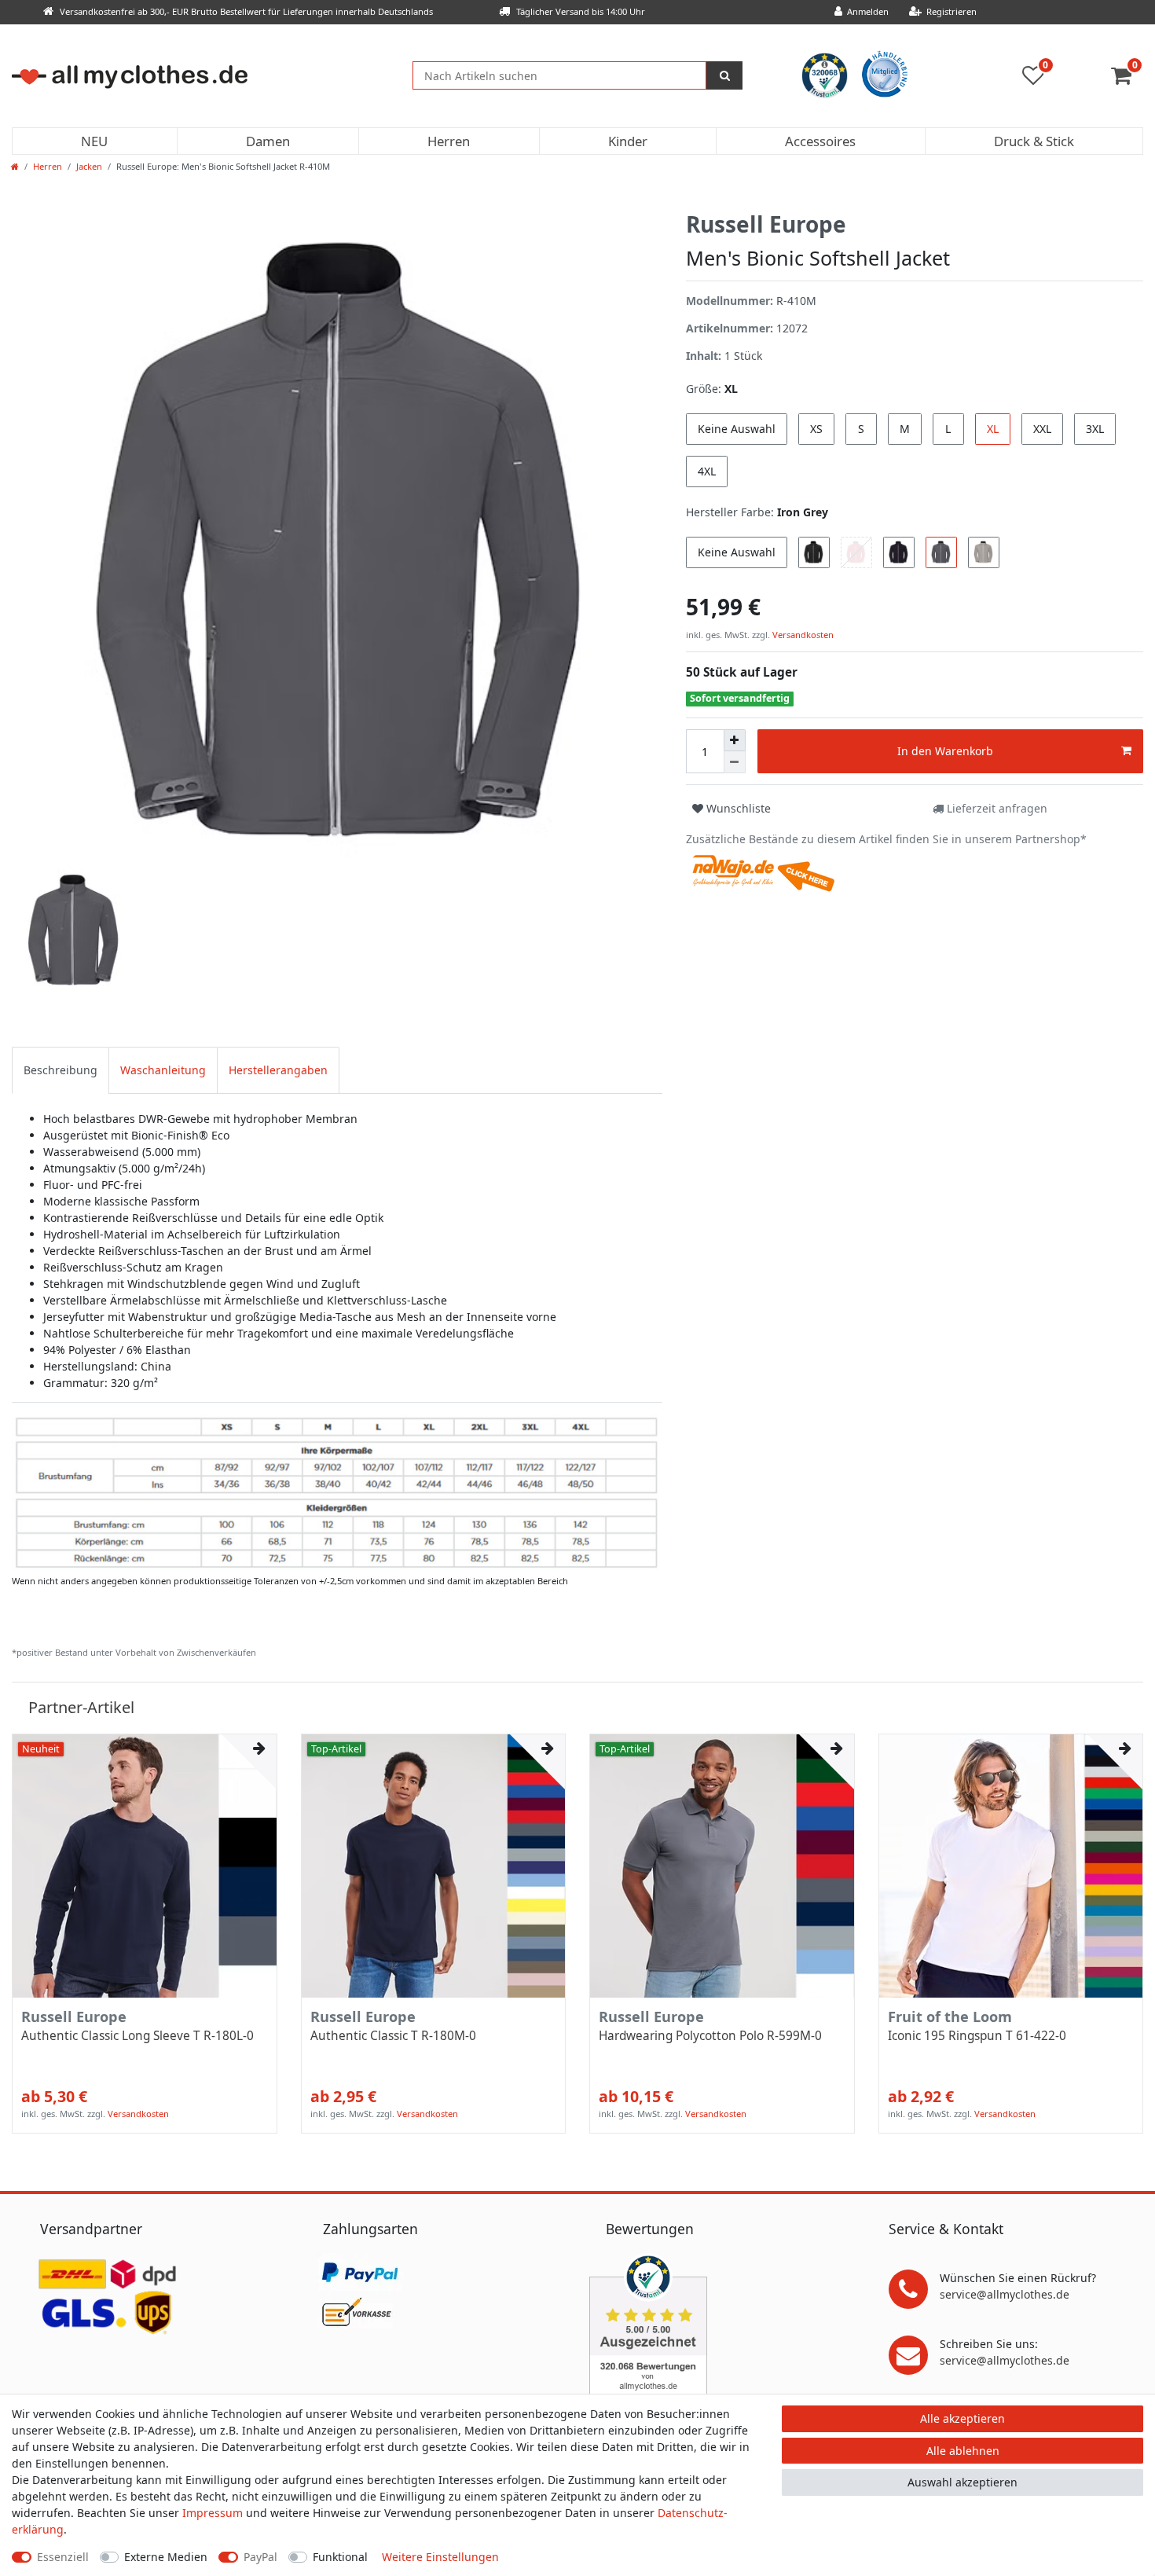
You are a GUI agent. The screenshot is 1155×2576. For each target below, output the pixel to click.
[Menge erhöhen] (735, 740)
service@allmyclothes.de (1005, 2294)
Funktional (340, 2557)
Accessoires (820, 141)
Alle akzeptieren (962, 2418)
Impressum (213, 2513)
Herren (449, 141)
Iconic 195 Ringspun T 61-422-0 (977, 2036)
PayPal (260, 2557)
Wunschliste (737, 808)
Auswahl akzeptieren (962, 2482)
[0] (1127, 79)
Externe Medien (166, 2557)
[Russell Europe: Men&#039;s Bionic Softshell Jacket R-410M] (337, 1491)
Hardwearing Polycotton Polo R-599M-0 (710, 2036)
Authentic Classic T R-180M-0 (393, 2036)
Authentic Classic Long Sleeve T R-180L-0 (137, 2036)
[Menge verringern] (735, 762)
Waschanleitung (163, 1070)
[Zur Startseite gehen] (15, 166)
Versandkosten (802, 635)
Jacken (89, 166)
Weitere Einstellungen (440, 2557)
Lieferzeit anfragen (995, 808)
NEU (94, 141)
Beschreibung (60, 1070)
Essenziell (63, 2557)
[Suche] (724, 75)
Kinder (628, 141)
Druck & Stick (1034, 141)
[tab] (60, 1070)
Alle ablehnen (963, 2451)
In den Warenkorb (945, 751)
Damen (268, 141)
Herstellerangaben (278, 1070)
